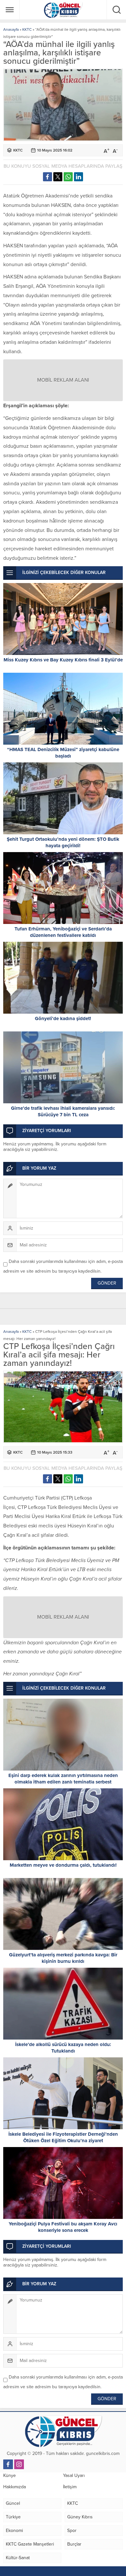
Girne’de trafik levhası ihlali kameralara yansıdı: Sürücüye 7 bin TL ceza (63, 1111)
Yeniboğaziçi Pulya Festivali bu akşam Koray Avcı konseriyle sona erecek (63, 2227)
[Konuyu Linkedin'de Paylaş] (79, 177)
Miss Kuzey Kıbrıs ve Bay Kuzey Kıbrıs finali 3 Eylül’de (63, 660)
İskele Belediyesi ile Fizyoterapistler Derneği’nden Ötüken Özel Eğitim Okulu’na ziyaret (63, 2137)
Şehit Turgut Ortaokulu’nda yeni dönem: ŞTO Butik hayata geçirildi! (63, 842)
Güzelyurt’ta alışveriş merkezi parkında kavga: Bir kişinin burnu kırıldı (63, 1958)
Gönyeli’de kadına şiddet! (63, 1018)
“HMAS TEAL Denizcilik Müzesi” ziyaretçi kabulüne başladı (63, 753)
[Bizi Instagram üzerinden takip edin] (19, 2464)
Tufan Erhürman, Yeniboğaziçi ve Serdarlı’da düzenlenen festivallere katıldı (63, 932)
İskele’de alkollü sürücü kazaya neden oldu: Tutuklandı (63, 2048)
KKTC (27, 29)
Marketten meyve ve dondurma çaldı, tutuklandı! (63, 1865)
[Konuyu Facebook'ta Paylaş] (47, 177)
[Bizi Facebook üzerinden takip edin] (8, 2464)
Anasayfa (11, 29)
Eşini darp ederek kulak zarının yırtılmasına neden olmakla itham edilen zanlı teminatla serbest (63, 1779)
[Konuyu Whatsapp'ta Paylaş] (68, 177)
